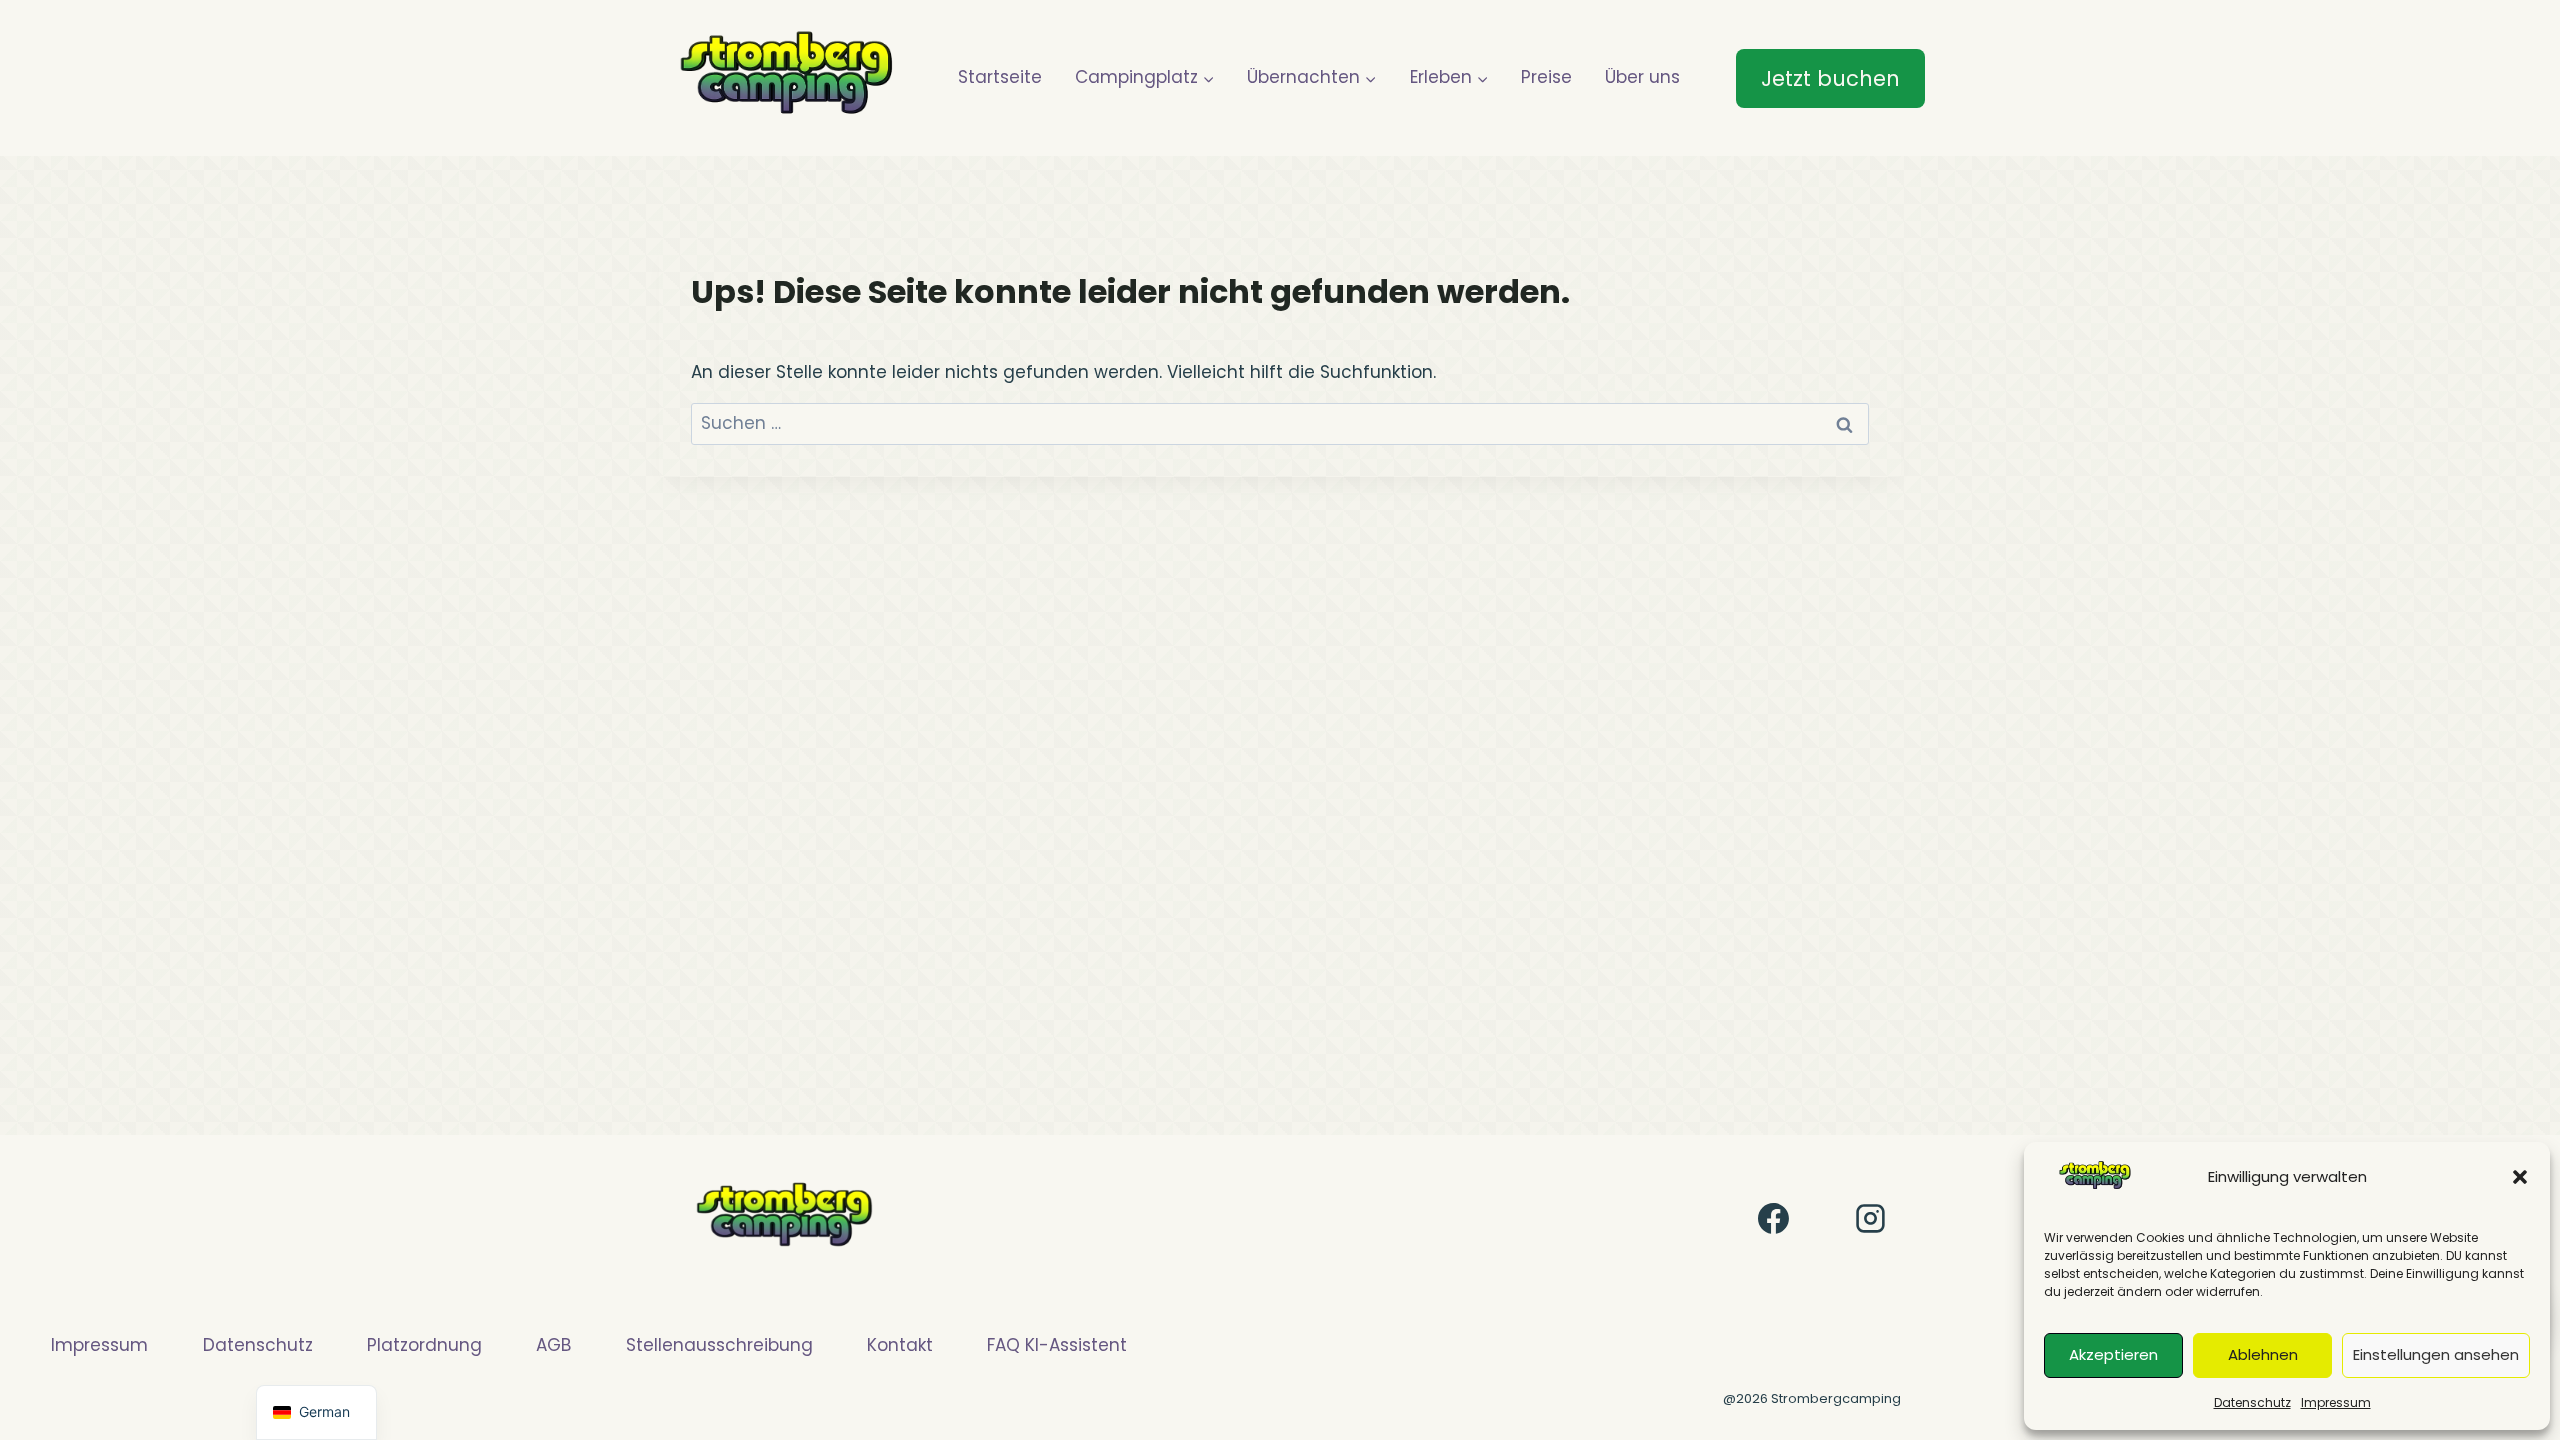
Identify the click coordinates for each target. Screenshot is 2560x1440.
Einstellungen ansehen (2436, 1354)
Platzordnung (424, 1345)
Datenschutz (2252, 1402)
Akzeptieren (2113, 1354)
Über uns (1642, 77)
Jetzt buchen (1830, 78)
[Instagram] (1870, 1219)
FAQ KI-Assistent (1057, 1345)
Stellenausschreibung (719, 1345)
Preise (1546, 77)
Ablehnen (2263, 1354)
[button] (2520, 1177)
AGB (553, 1345)
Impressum (2336, 1402)
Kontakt (900, 1345)
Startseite (1000, 77)
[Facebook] (1774, 1219)
